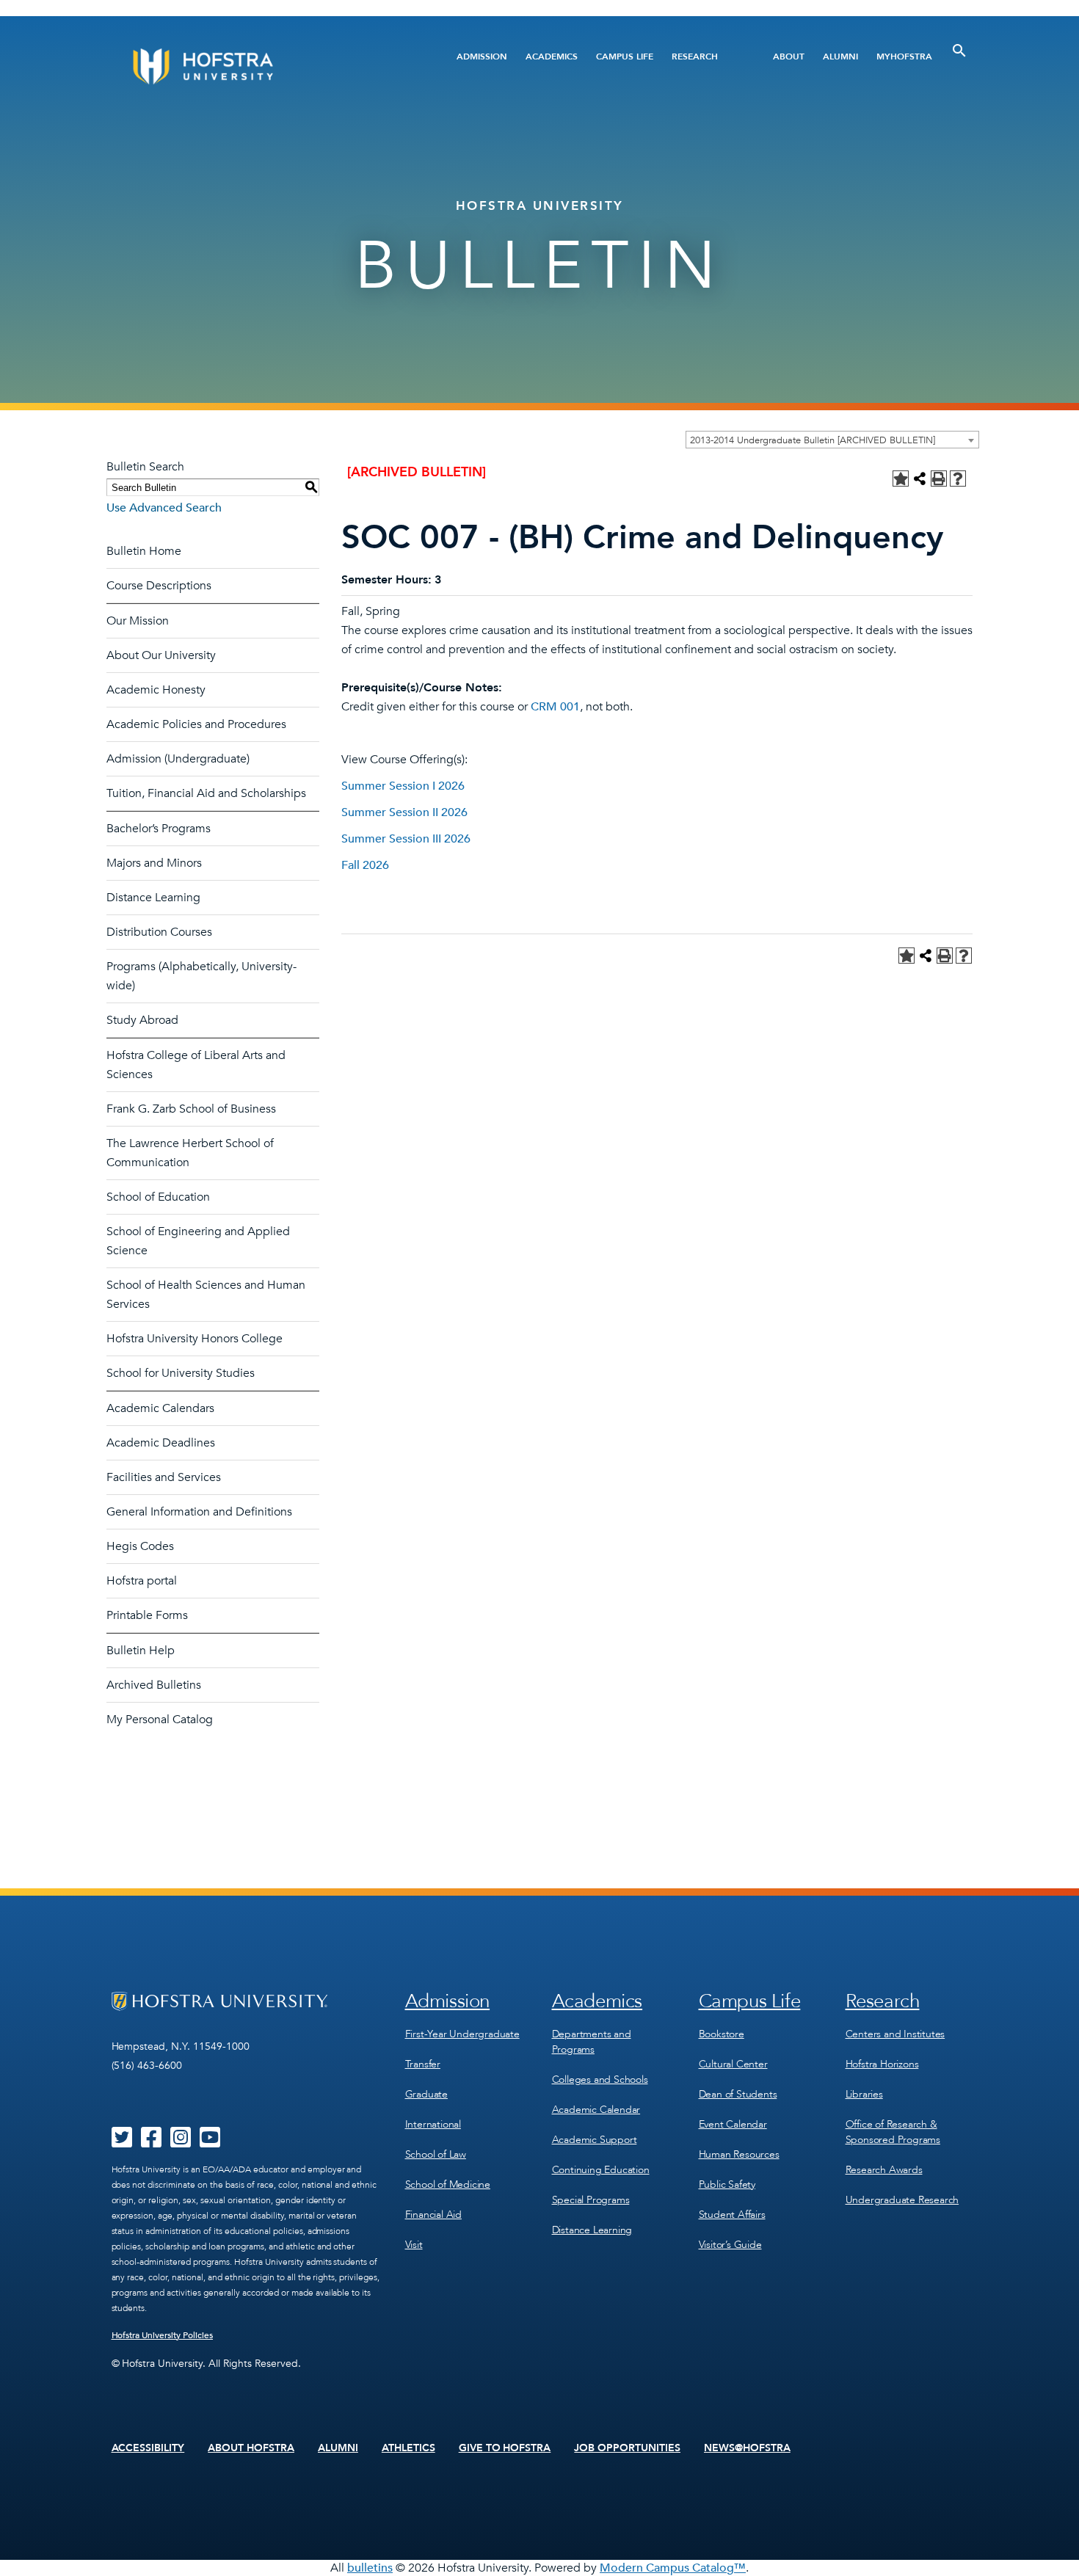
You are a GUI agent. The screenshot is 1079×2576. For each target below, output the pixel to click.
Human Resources (739, 2154)
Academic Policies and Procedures (196, 724)
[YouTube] (210, 2142)
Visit (414, 2245)
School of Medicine (448, 2184)
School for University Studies (181, 1373)
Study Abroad (142, 1020)
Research (695, 57)
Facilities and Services (164, 1477)
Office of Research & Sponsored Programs (893, 2132)
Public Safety (727, 2184)
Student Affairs (732, 2215)
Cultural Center (733, 2064)
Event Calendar (733, 2124)
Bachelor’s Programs (159, 829)
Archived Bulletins (154, 1685)
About (789, 57)
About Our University (161, 655)
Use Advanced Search (164, 508)
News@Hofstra (747, 2448)
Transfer (423, 2064)
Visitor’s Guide (730, 2245)
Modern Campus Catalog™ (673, 2568)
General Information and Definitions (199, 1512)
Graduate (426, 2094)
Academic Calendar (596, 2110)
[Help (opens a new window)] (958, 479)
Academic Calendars (160, 1408)
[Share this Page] (920, 479)
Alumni (840, 57)
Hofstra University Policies (163, 2335)
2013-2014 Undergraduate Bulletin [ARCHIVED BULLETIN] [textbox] (813, 440)
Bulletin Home (144, 551)
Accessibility (148, 2448)
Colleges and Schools (600, 2080)
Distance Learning (153, 898)
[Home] (259, 66)
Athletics (408, 2448)
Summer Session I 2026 (403, 786)
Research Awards (884, 2170)
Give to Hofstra (505, 2448)
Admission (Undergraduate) (178, 759)
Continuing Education (601, 2170)
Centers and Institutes (895, 2034)
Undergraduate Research (902, 2200)
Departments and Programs (592, 2042)
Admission (482, 57)
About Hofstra (251, 2448)
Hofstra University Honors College (195, 1339)
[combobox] (832, 440)
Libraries (864, 2094)
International (433, 2124)
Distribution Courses (159, 932)
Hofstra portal (142, 1581)
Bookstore (722, 2034)
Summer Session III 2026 (406, 839)
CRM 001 (555, 707)
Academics (552, 57)
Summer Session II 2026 (404, 812)
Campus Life (625, 57)
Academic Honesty (156, 690)
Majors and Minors (154, 863)
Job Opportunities (627, 2448)
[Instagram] (181, 2142)
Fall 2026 (365, 865)
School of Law (436, 2154)
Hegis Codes (140, 1546)
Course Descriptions (159, 586)
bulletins (370, 2568)
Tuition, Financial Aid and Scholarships (206, 793)
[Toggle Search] (959, 51)
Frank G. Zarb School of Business (191, 1109)
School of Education (158, 1197)
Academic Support (595, 2140)
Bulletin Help (141, 1651)
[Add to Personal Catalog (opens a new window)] (901, 479)
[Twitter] (122, 2142)
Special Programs (591, 2200)
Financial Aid (433, 2215)
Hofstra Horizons (882, 2064)
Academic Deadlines (161, 1443)
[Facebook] (151, 2142)
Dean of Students (738, 2094)
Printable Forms (147, 1615)
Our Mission (138, 621)
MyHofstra (904, 57)
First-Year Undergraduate (462, 2034)
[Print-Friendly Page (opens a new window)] (939, 479)
